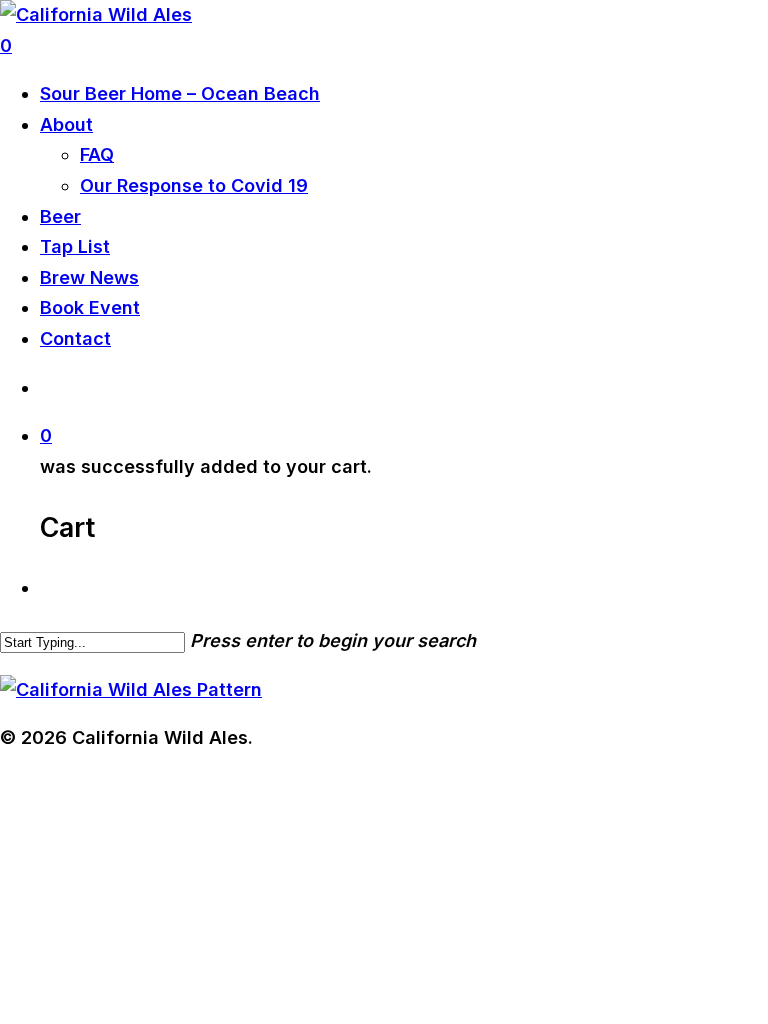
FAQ (97, 154)
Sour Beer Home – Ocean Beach (180, 93)
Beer (60, 216)
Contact (75, 338)
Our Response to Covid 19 (194, 185)
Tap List (75, 246)
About (66, 124)
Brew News (89, 277)
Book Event (90, 307)
